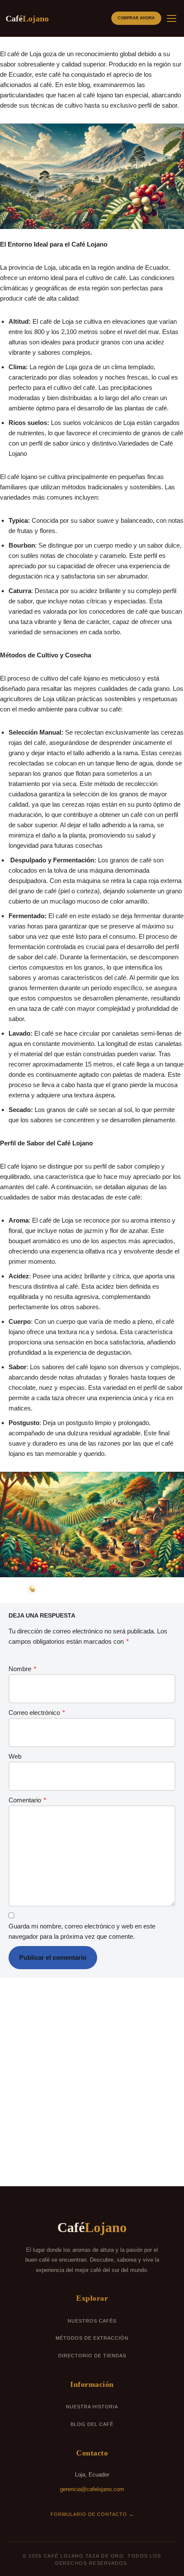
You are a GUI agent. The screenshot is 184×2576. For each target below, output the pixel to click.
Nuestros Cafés (92, 2321)
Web (15, 1756)
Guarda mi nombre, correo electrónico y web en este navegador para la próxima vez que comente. (82, 1931)
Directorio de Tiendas (92, 2356)
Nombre (22, 1669)
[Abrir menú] (172, 18)
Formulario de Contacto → (92, 2514)
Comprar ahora (136, 18)
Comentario (27, 1800)
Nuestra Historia (92, 2407)
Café (27, 18)
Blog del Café (92, 2424)
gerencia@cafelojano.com (92, 2489)
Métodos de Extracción (92, 2338)
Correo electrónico (37, 1713)
